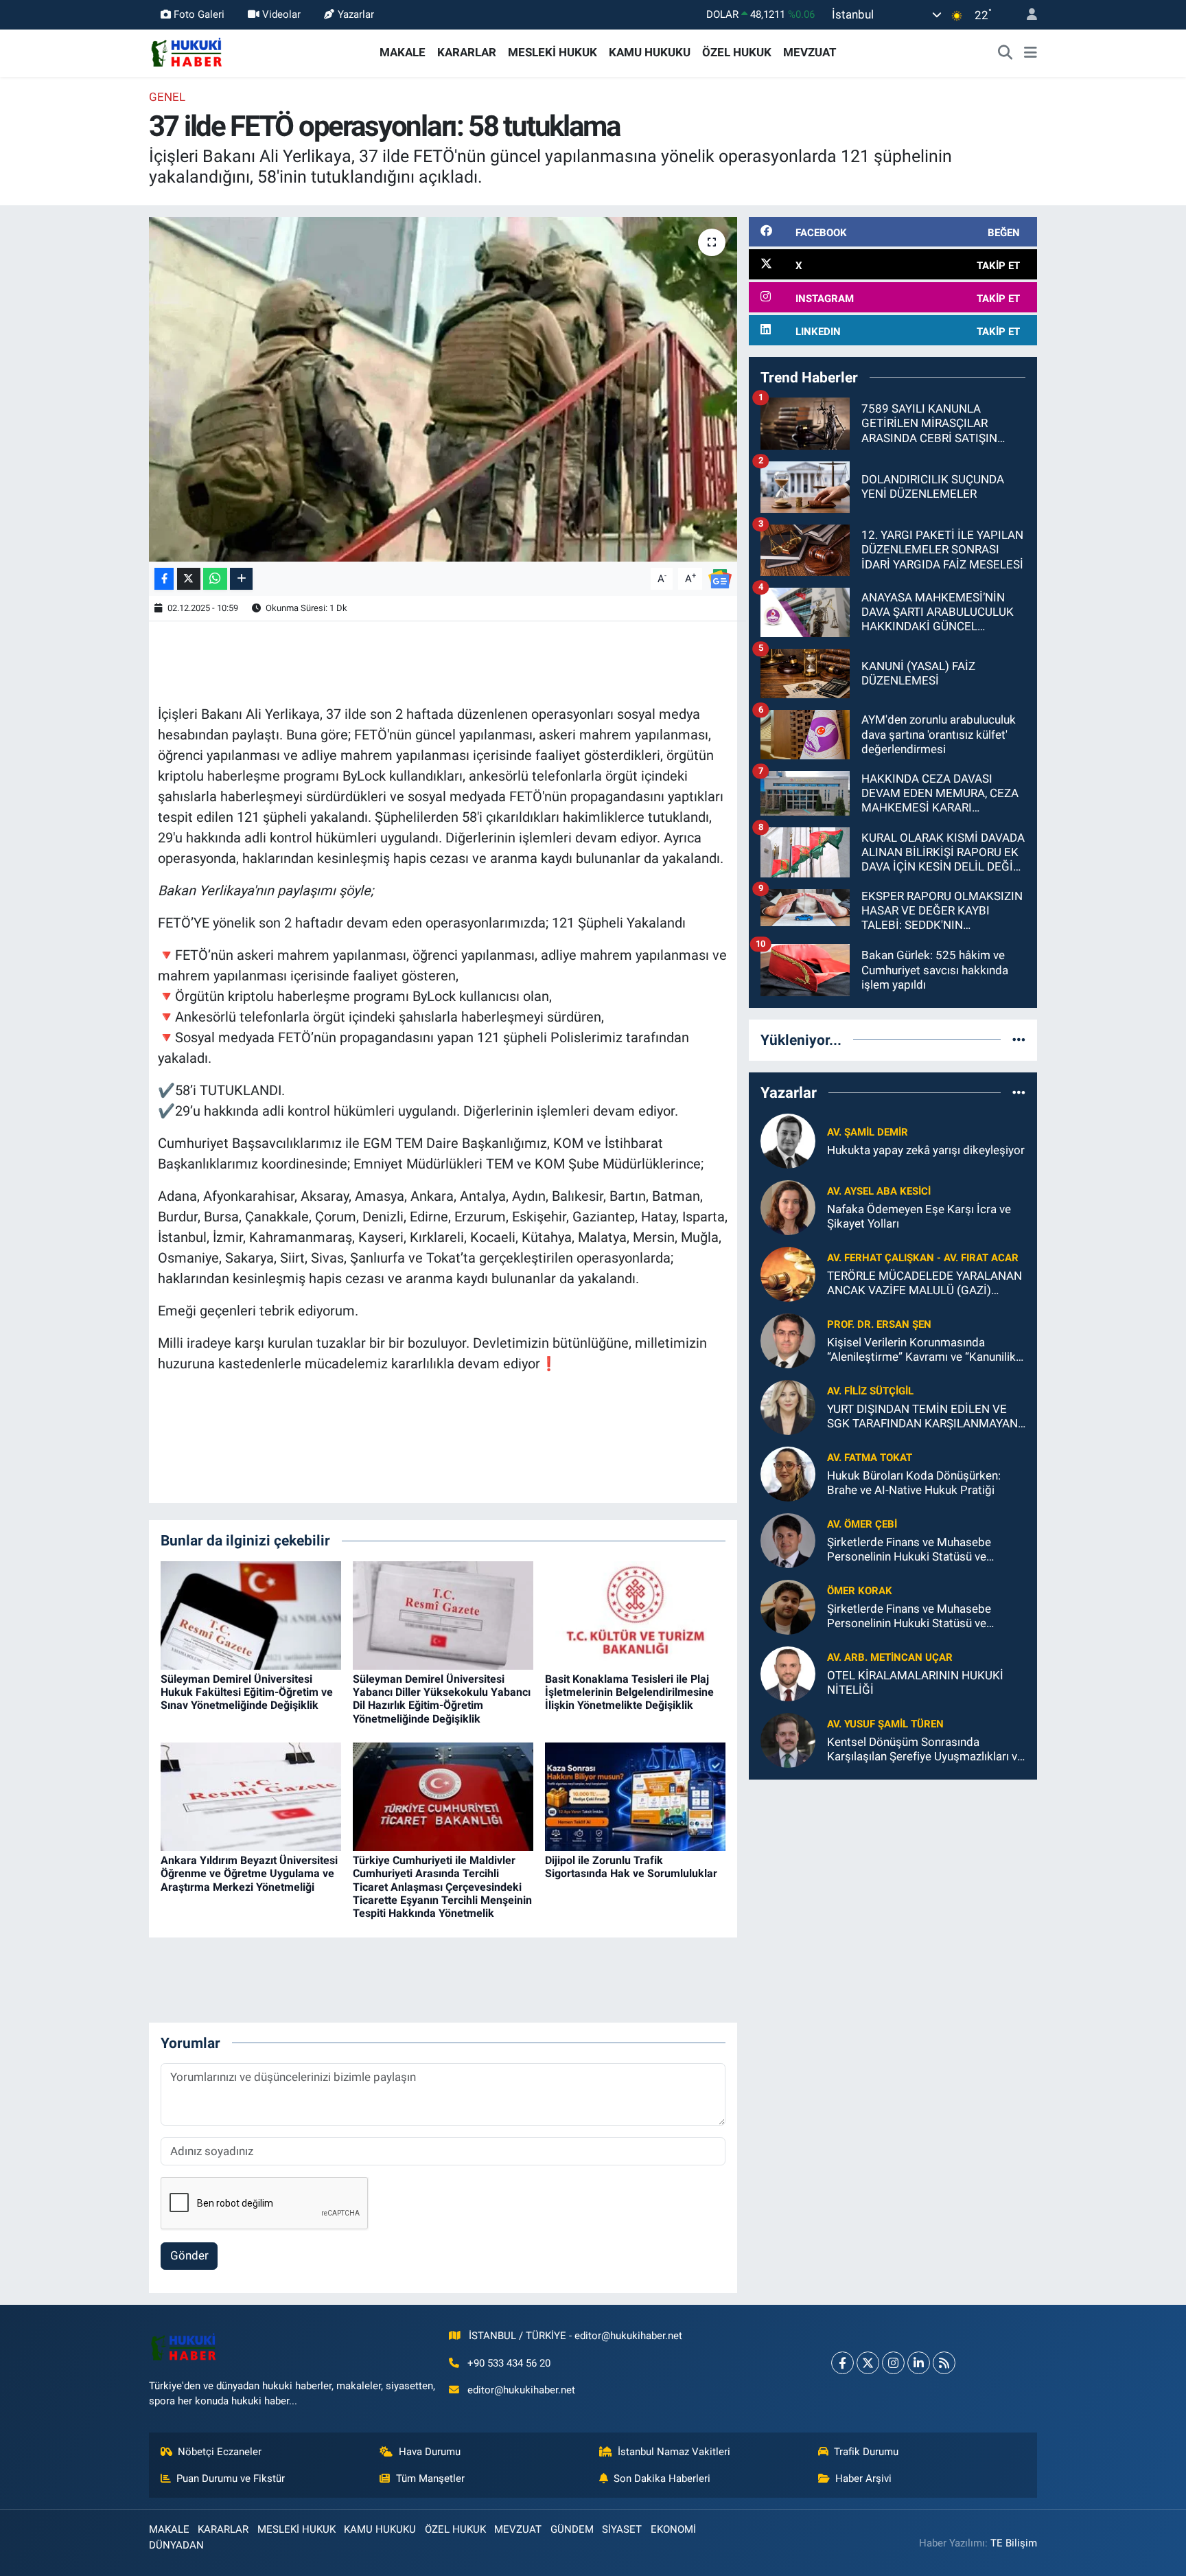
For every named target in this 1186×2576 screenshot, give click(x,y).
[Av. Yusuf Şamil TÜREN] (788, 1739)
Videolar (281, 14)
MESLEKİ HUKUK (553, 52)
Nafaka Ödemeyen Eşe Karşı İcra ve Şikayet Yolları (919, 1216)
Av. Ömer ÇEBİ (862, 1524)
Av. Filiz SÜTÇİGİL (870, 1391)
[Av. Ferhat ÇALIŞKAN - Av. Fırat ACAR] (788, 1273)
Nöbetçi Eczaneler (220, 2452)
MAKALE (403, 52)
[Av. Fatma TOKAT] (788, 1473)
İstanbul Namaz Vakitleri (674, 2452)
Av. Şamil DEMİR (868, 1132)
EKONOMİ (673, 2529)
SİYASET (622, 2529)
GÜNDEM (572, 2529)
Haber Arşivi (863, 2479)
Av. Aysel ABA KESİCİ (879, 1191)
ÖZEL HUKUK (737, 52)
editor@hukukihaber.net (521, 2390)
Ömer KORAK (860, 1591)
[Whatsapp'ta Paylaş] (215, 579)
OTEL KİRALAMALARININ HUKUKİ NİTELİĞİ (915, 1682)
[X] (868, 2363)
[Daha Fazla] (241, 579)
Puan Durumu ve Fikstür (231, 2479)
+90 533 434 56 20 (509, 2363)
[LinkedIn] (919, 2363)
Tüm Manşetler (430, 2479)
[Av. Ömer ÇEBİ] (788, 1539)
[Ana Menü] (1031, 53)
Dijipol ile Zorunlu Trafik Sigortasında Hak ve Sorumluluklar (631, 1867)
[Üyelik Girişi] (1026, 15)
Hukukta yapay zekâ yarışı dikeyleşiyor (926, 1150)
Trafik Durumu (866, 2452)
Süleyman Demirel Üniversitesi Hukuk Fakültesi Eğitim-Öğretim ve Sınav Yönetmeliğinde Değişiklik (247, 1692)
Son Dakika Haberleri (662, 2479)
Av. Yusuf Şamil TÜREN (885, 1724)
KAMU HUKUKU (650, 52)
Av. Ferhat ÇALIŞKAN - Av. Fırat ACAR (923, 1258)
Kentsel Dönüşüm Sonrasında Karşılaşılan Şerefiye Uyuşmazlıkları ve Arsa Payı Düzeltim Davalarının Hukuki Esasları (925, 1750)
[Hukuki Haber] (186, 51)
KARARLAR (467, 52)
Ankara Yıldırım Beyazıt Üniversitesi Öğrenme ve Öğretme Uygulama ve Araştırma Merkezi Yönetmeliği (249, 1873)
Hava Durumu (430, 2452)
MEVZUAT (810, 52)
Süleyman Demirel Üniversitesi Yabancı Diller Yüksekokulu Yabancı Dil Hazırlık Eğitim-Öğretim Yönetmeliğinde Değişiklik (442, 1699)
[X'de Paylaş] (189, 579)
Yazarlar (356, 14)
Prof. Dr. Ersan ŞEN (879, 1324)
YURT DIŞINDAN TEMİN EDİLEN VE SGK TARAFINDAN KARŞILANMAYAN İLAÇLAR (922, 1417)
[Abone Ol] (720, 577)
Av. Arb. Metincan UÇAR (890, 1657)
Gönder (189, 2255)
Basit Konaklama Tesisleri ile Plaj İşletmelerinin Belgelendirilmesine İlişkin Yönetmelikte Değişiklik (629, 1692)
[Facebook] (842, 2363)
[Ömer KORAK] (788, 1606)
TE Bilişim (1014, 2543)
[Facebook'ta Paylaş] (164, 579)
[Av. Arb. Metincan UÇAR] (788, 1672)
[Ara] (1005, 53)
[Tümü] (1019, 1039)
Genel (167, 97)
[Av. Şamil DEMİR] (788, 1140)
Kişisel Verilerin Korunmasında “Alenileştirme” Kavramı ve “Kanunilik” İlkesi (923, 1350)
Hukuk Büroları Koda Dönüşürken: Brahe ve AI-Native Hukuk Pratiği (914, 1483)
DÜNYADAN (176, 2545)
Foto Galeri (199, 14)
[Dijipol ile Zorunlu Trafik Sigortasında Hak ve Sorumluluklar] (635, 1796)
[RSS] (944, 2363)
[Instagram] (893, 2363)
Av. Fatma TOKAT (870, 1458)
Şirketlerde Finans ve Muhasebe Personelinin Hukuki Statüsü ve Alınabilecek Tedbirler (909, 1550)
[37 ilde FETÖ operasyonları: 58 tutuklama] (443, 389)
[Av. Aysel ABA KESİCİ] (788, 1206)
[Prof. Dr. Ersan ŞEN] (788, 1339)
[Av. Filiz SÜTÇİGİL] (788, 1406)
